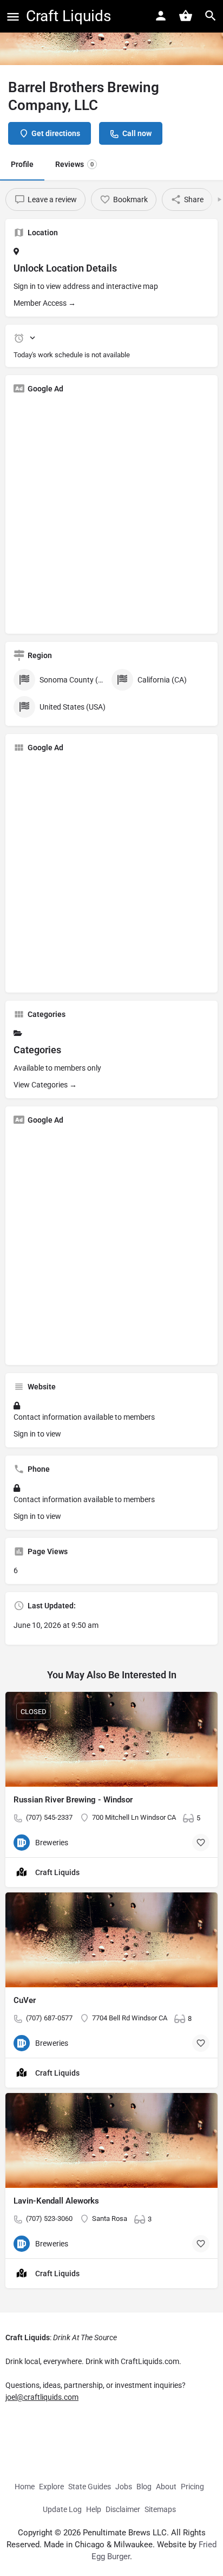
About (166, 2487)
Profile (22, 164)
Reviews (74, 164)
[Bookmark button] (201, 1843)
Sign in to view (37, 1434)
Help (94, 2509)
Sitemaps (160, 2509)
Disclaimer (123, 2509)
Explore (51, 2487)
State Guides (90, 2487)
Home (25, 2487)
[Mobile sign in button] (161, 16)
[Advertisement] (111, 514)
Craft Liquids (68, 16)
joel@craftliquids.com (42, 2397)
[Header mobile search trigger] (211, 16)
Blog (144, 2487)
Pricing (192, 2487)
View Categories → (45, 1085)
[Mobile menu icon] (13, 17)
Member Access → (45, 303)
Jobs (124, 2487)
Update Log (62, 2509)
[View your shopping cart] (186, 16)
